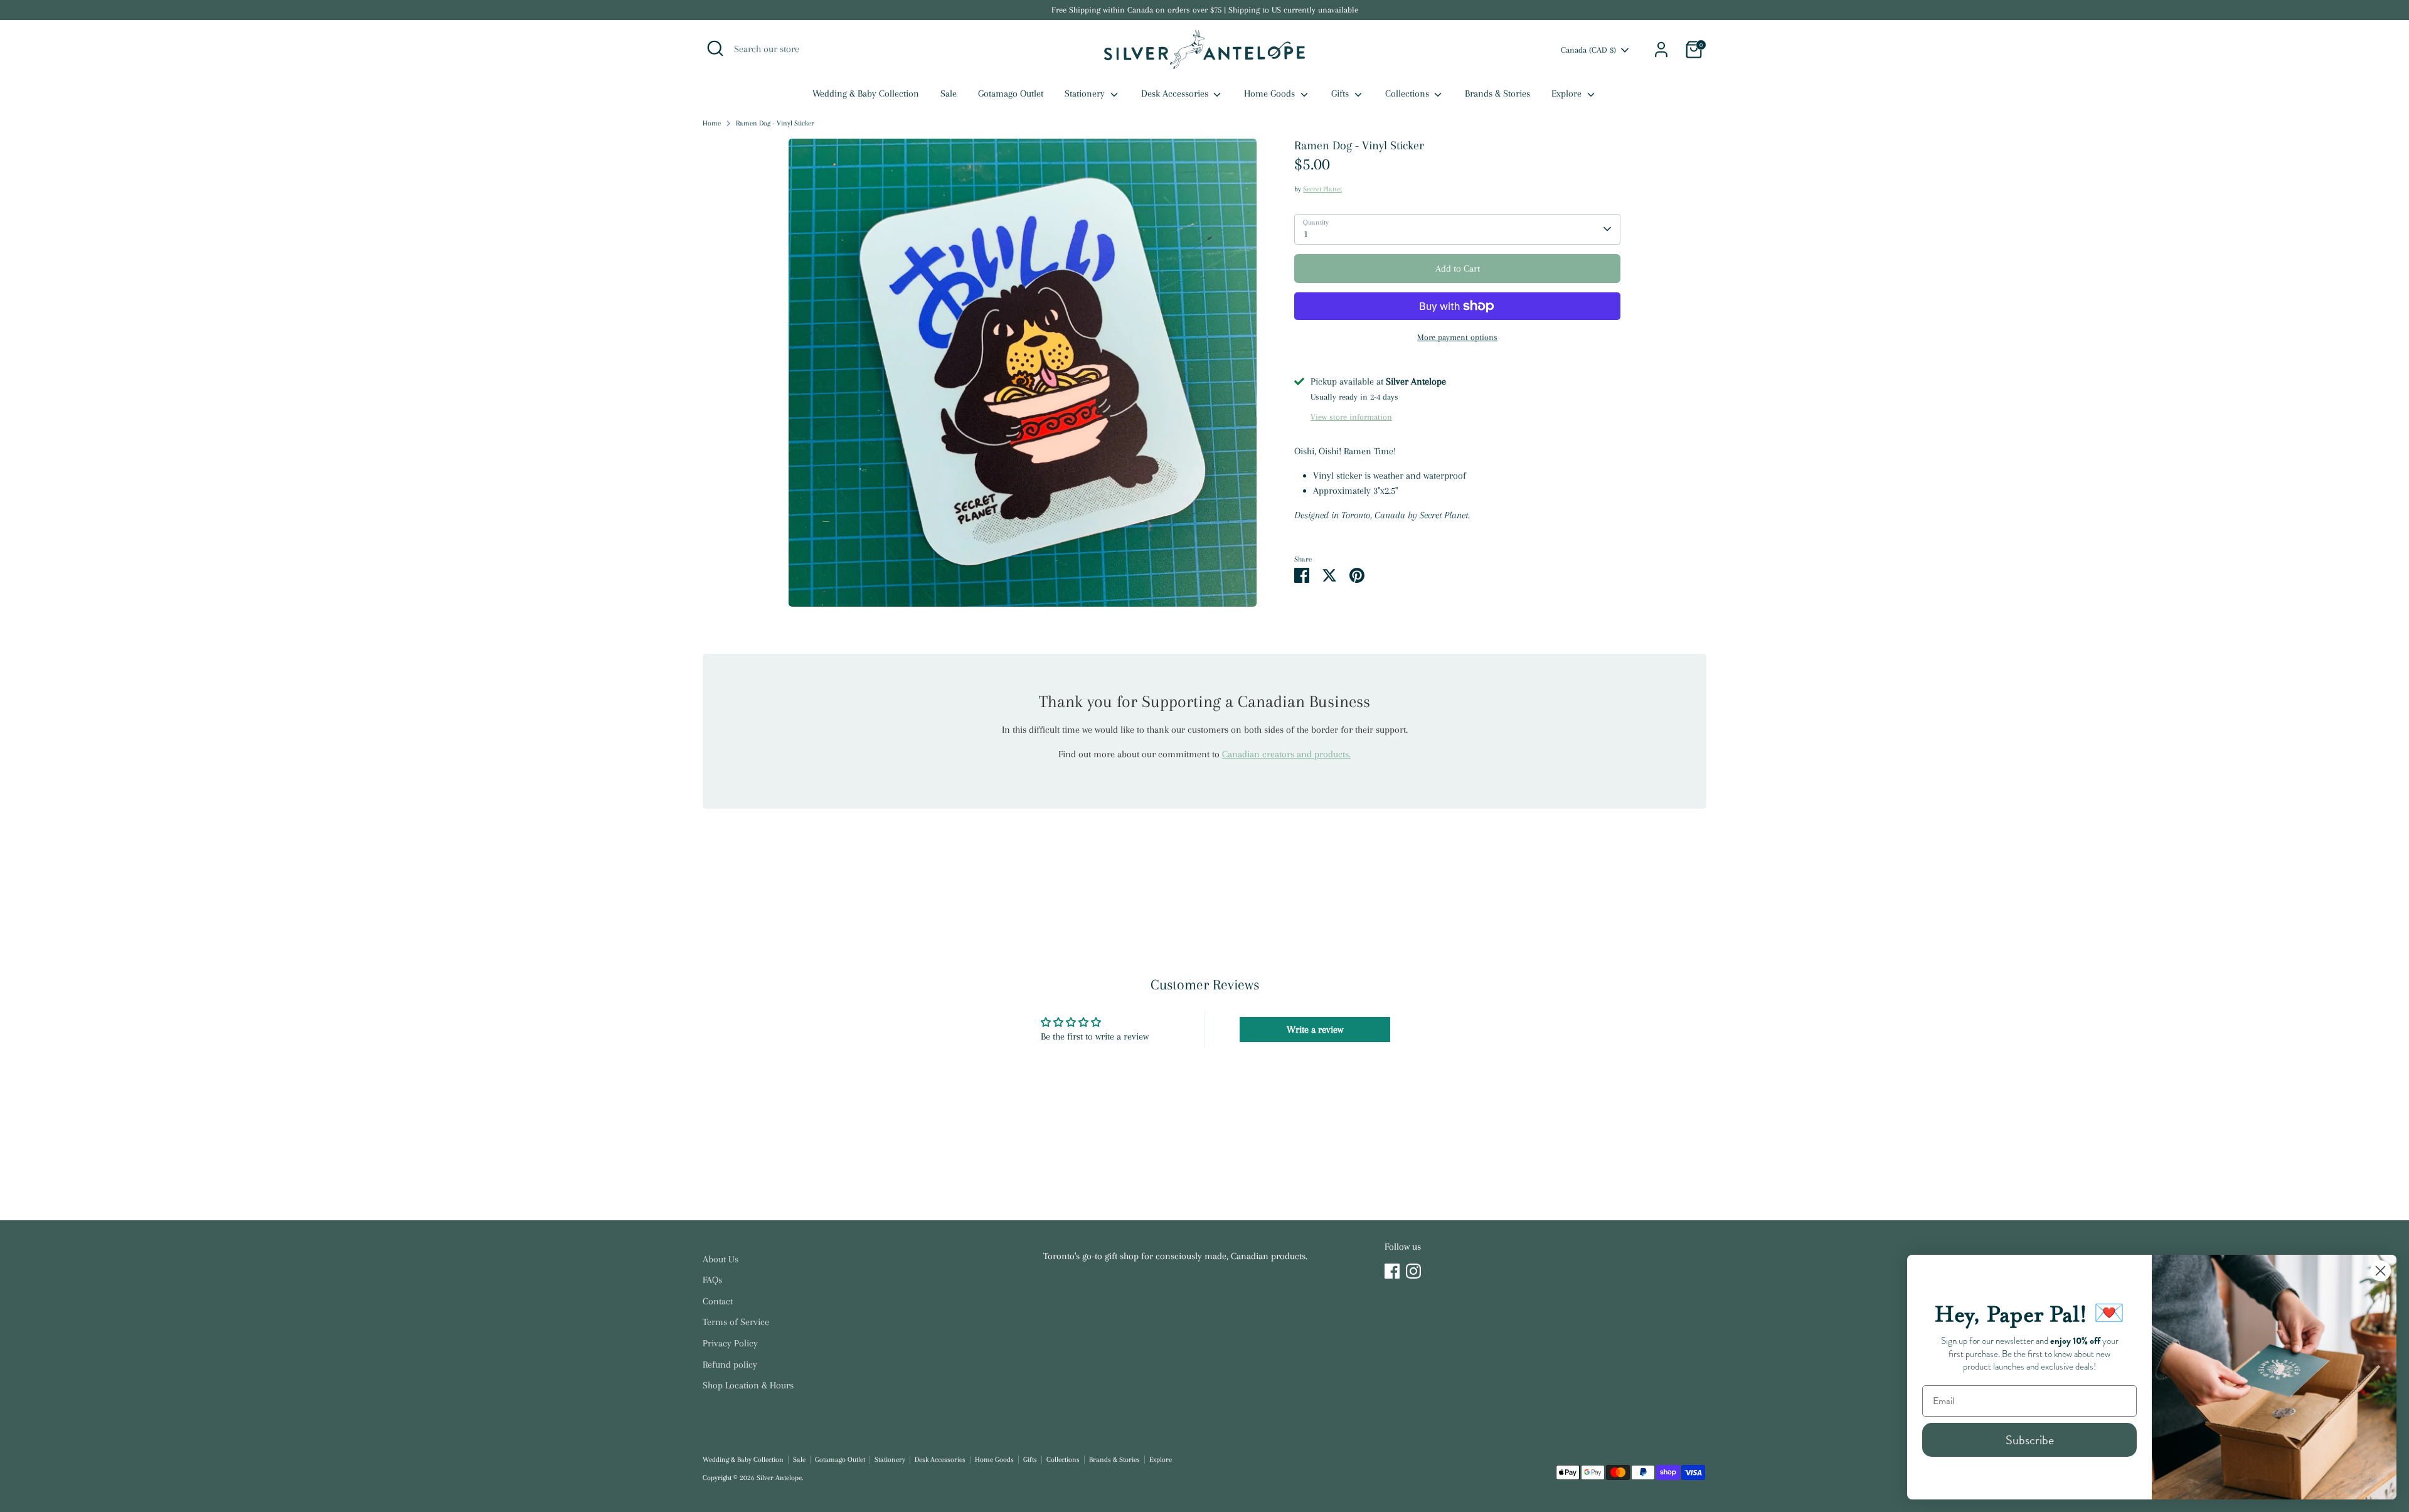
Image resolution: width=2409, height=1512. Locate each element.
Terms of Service (736, 1322)
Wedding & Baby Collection (866, 93)
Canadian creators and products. (1286, 754)
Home (712, 123)
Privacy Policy (730, 1343)
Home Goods (1271, 93)
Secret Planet (1322, 189)
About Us (721, 1259)
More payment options (1457, 337)
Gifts (1341, 93)
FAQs (712, 1280)
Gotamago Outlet (1011, 93)
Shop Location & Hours (748, 1385)
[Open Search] (715, 48)
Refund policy (730, 1365)
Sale (949, 93)
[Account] (1661, 50)
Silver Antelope (779, 1478)
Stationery (1086, 93)
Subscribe (2030, 1440)
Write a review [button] (1315, 1030)
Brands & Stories (1497, 93)
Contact (718, 1301)
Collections (1408, 93)
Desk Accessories (1176, 93)
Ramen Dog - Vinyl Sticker (775, 123)
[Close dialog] (2380, 1271)
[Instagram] (1413, 1271)
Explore (1568, 93)
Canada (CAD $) (1588, 50)
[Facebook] (1392, 1271)
